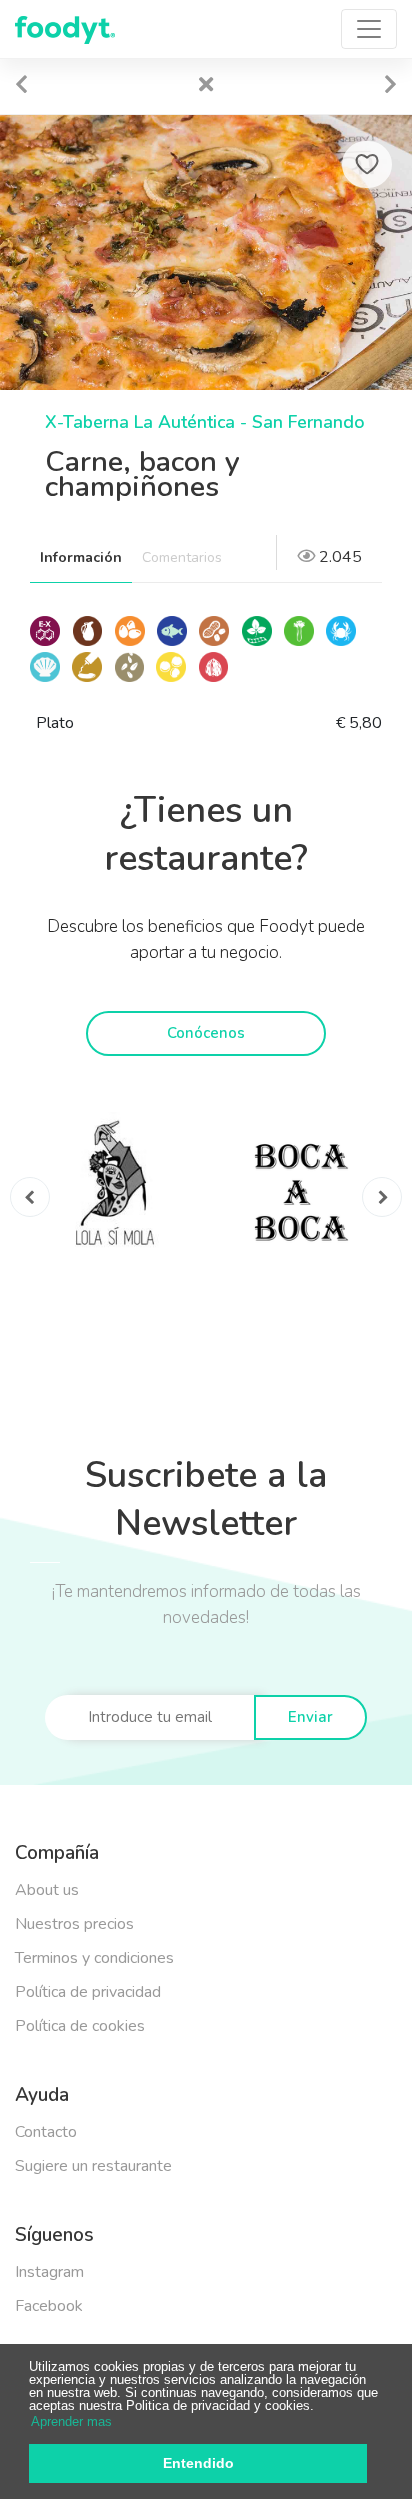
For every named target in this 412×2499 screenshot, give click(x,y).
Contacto (46, 2132)
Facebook (49, 2306)
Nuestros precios (74, 1924)
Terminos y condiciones (94, 1958)
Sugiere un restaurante (93, 2166)
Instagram (49, 2272)
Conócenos (206, 1033)
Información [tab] (81, 557)
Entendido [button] (198, 2463)
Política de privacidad (88, 1992)
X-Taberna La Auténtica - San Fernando (205, 422)
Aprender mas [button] (71, 2421)
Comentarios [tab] (182, 557)
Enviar (310, 1717)
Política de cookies (80, 2026)
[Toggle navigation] (369, 29)
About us (47, 1890)
